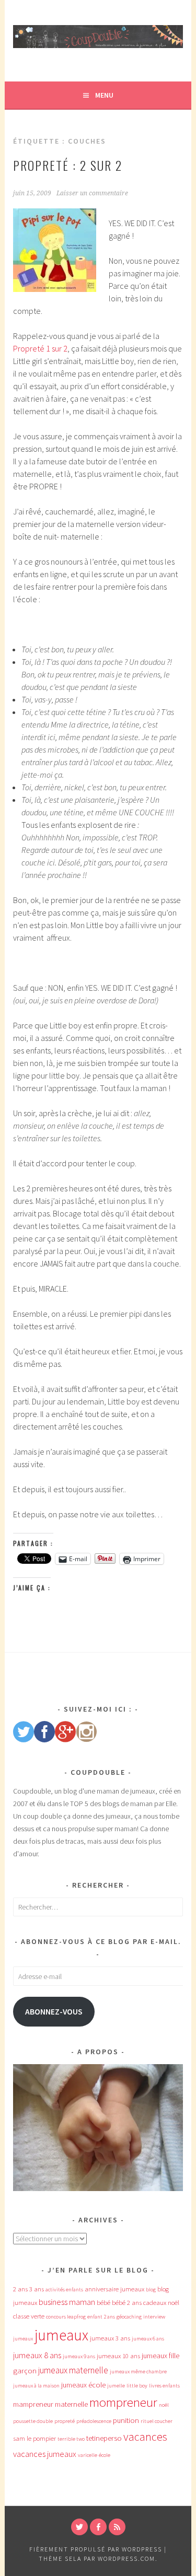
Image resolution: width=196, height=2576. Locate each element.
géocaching (129, 2317)
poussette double (33, 2421)
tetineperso (104, 2438)
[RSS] (117, 2527)
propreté (65, 2421)
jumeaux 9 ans (79, 2356)
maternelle (71, 2404)
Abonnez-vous (54, 2012)
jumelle (116, 2386)
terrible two (71, 2439)
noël (164, 2405)
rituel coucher (157, 2421)
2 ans (20, 2289)
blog (151, 2290)
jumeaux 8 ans (37, 2355)
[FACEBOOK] (98, 2527)
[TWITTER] (79, 2527)
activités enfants (64, 2290)
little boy (137, 2386)
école (105, 2455)
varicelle (88, 2455)
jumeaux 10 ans (118, 2356)
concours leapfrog (66, 2317)
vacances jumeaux (45, 2454)
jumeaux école (83, 2385)
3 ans (37, 2289)
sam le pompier (34, 2438)
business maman (67, 2302)
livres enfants (164, 2386)
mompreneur (123, 2402)
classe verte (29, 2316)
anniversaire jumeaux (114, 2289)
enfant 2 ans (101, 2317)
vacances (145, 2437)
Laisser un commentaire (92, 193)
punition (126, 2420)
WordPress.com (126, 2559)
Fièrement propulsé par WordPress (96, 2549)
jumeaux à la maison (36, 2386)
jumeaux (61, 2335)
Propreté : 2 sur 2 (68, 165)
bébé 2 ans (127, 2303)
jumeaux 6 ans (148, 2339)
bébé (103, 2303)
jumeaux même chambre (138, 2372)
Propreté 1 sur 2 (40, 348)
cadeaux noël (161, 2303)
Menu (104, 95)
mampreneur (33, 2404)
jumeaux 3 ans (110, 2338)
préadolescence (94, 2421)
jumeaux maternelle (73, 2370)
